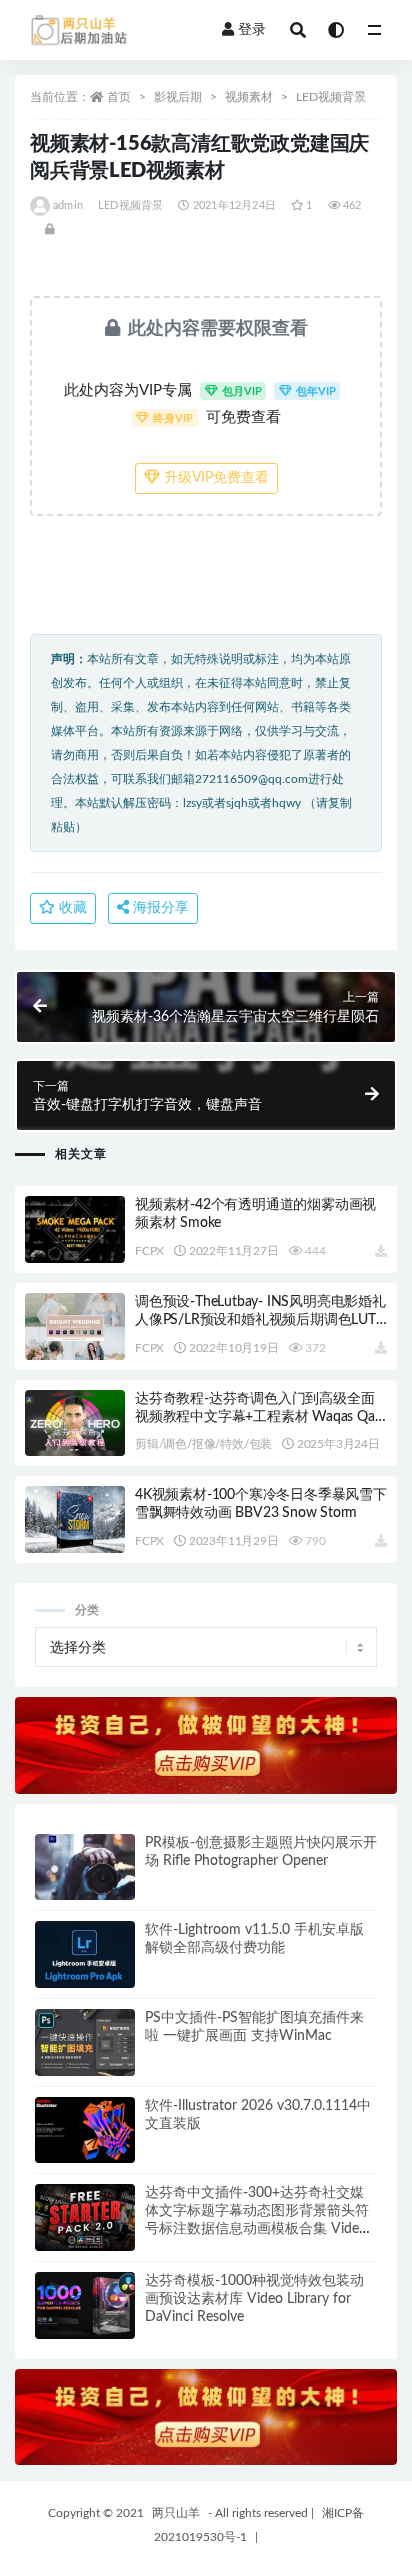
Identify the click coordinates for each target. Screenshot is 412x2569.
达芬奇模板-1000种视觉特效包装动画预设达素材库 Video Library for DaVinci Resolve (254, 2299)
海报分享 (159, 908)
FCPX (149, 1251)
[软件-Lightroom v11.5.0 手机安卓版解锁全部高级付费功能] (85, 1954)
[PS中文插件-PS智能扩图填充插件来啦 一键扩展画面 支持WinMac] (85, 2042)
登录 (252, 30)
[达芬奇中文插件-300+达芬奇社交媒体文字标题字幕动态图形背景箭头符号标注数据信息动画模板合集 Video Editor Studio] (85, 2217)
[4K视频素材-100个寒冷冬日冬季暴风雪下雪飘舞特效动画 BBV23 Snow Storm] (75, 1519)
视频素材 (249, 97)
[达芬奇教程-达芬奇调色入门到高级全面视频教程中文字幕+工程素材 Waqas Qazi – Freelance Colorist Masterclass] (75, 1423)
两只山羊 (176, 2513)
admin (68, 205)
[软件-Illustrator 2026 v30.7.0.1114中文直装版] (85, 2130)
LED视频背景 (331, 97)
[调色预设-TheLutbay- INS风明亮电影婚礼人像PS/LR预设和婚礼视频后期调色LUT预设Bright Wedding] (75, 1326)
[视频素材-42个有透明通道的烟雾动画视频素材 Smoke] (75, 1229)
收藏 (71, 908)
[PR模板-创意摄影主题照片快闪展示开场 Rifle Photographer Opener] (85, 1867)
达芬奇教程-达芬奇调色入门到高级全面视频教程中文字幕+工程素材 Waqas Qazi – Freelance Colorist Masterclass (259, 1417)
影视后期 (178, 97)
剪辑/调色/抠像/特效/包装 (203, 1444)
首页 (119, 97)
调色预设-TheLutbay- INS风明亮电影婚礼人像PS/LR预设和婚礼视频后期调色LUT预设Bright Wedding (260, 1320)
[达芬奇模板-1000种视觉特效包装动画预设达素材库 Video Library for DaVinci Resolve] (85, 2305)
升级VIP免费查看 (214, 478)
